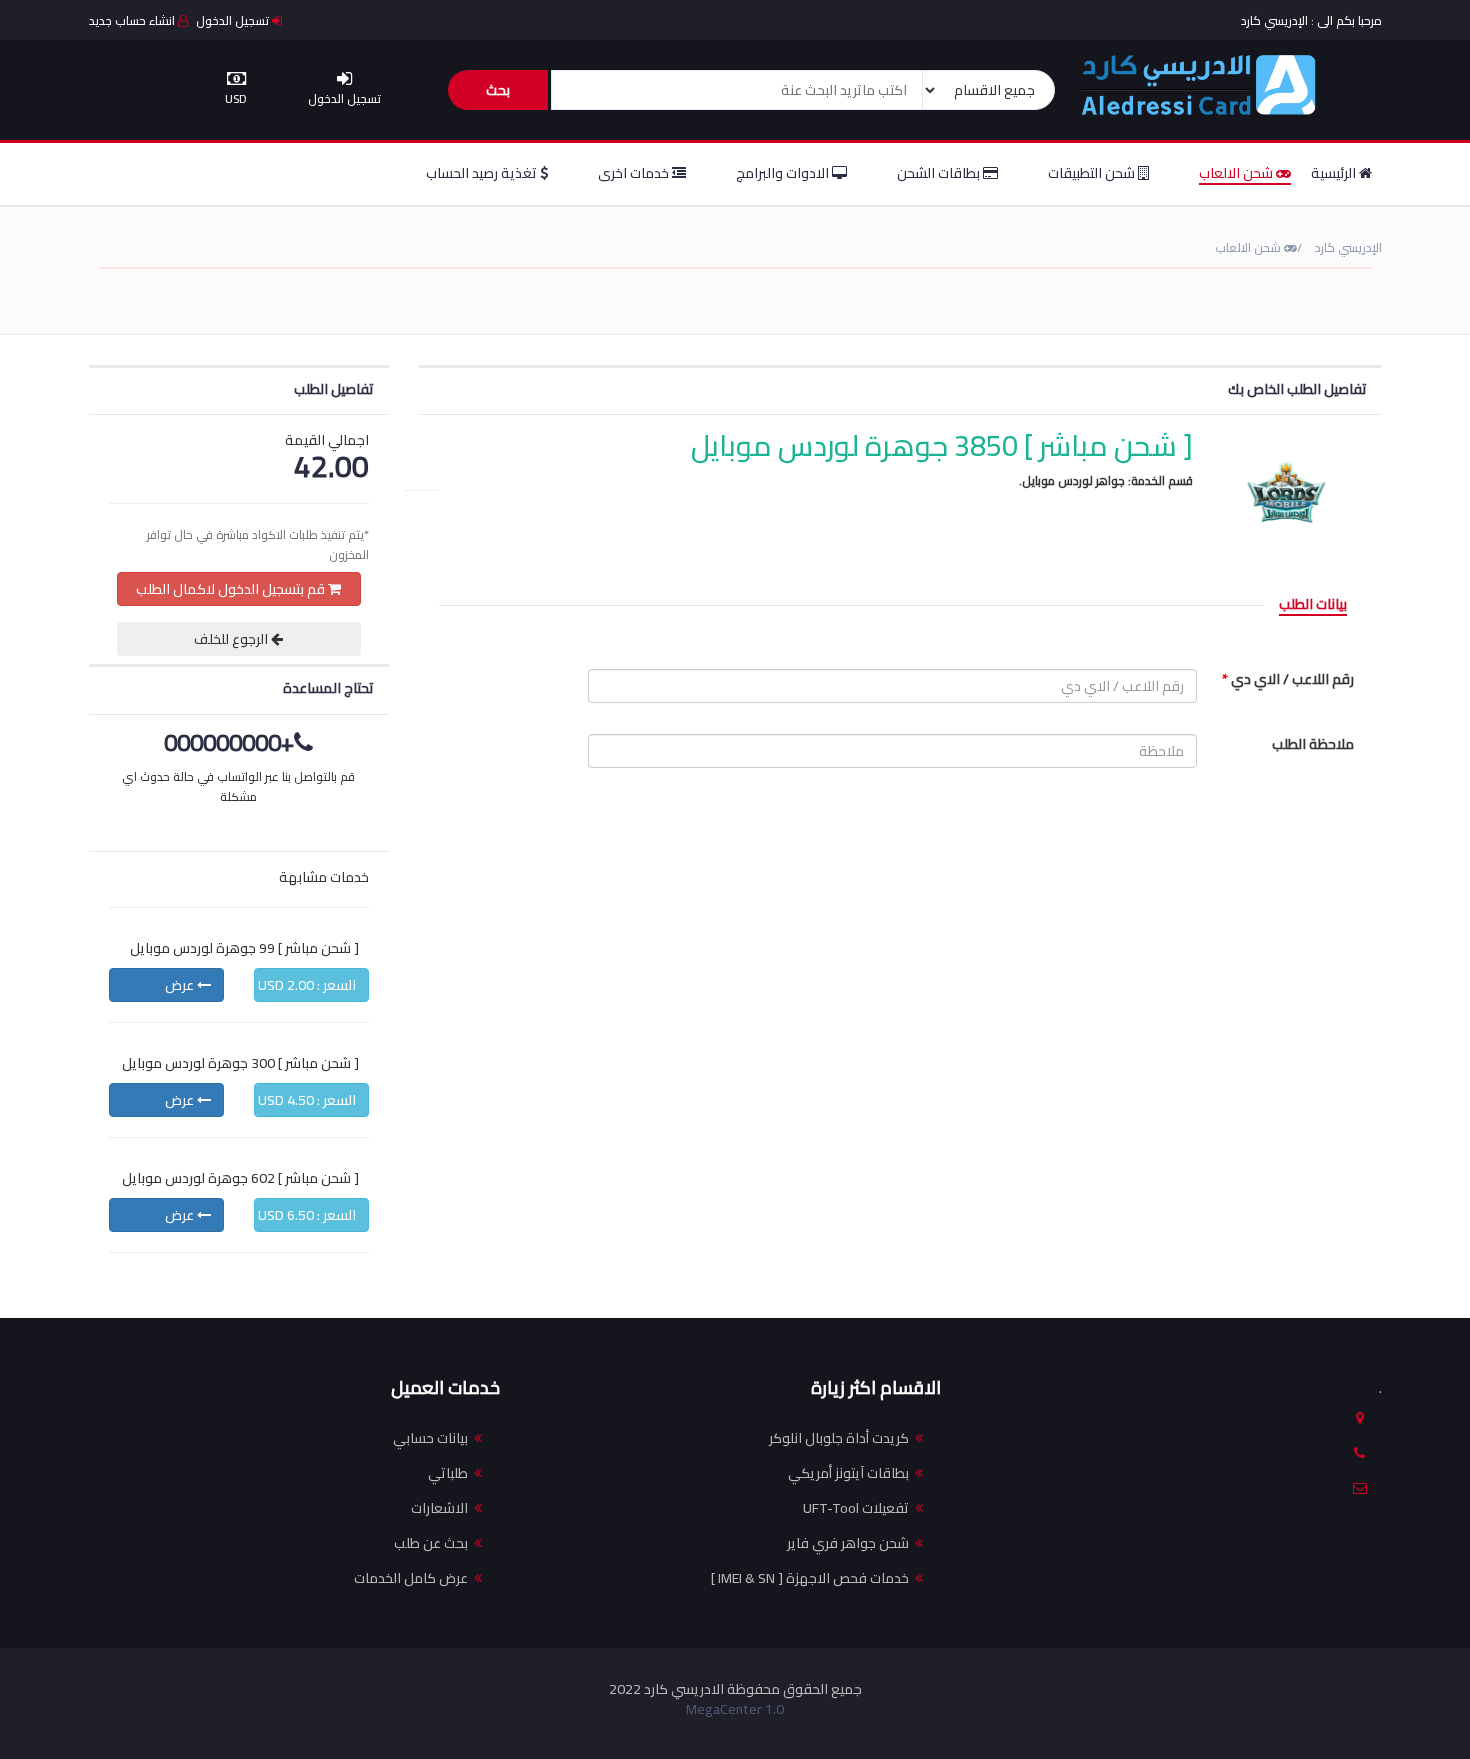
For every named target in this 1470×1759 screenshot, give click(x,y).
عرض (181, 985)
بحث (498, 90)
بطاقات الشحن (940, 173)
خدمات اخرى (635, 173)
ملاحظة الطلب (1313, 744)
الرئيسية (1335, 173)
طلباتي (448, 1473)
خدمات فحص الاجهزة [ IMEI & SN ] (810, 1578)
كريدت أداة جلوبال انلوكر (839, 1438)
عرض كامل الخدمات (411, 1578)
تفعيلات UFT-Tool (856, 1508)
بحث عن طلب (431, 1543)
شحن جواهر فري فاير (848, 1543)
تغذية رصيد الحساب (483, 173)
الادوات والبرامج (784, 173)
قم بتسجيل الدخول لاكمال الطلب (232, 589)
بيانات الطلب (1313, 605)
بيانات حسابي (430, 1438)
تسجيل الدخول (234, 20)
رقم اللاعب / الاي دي (1288, 679)
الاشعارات (439, 1508)
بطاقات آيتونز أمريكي (848, 1473)
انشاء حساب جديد (133, 20)
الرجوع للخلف (232, 639)
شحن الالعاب (1237, 173)
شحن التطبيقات (1093, 173)
